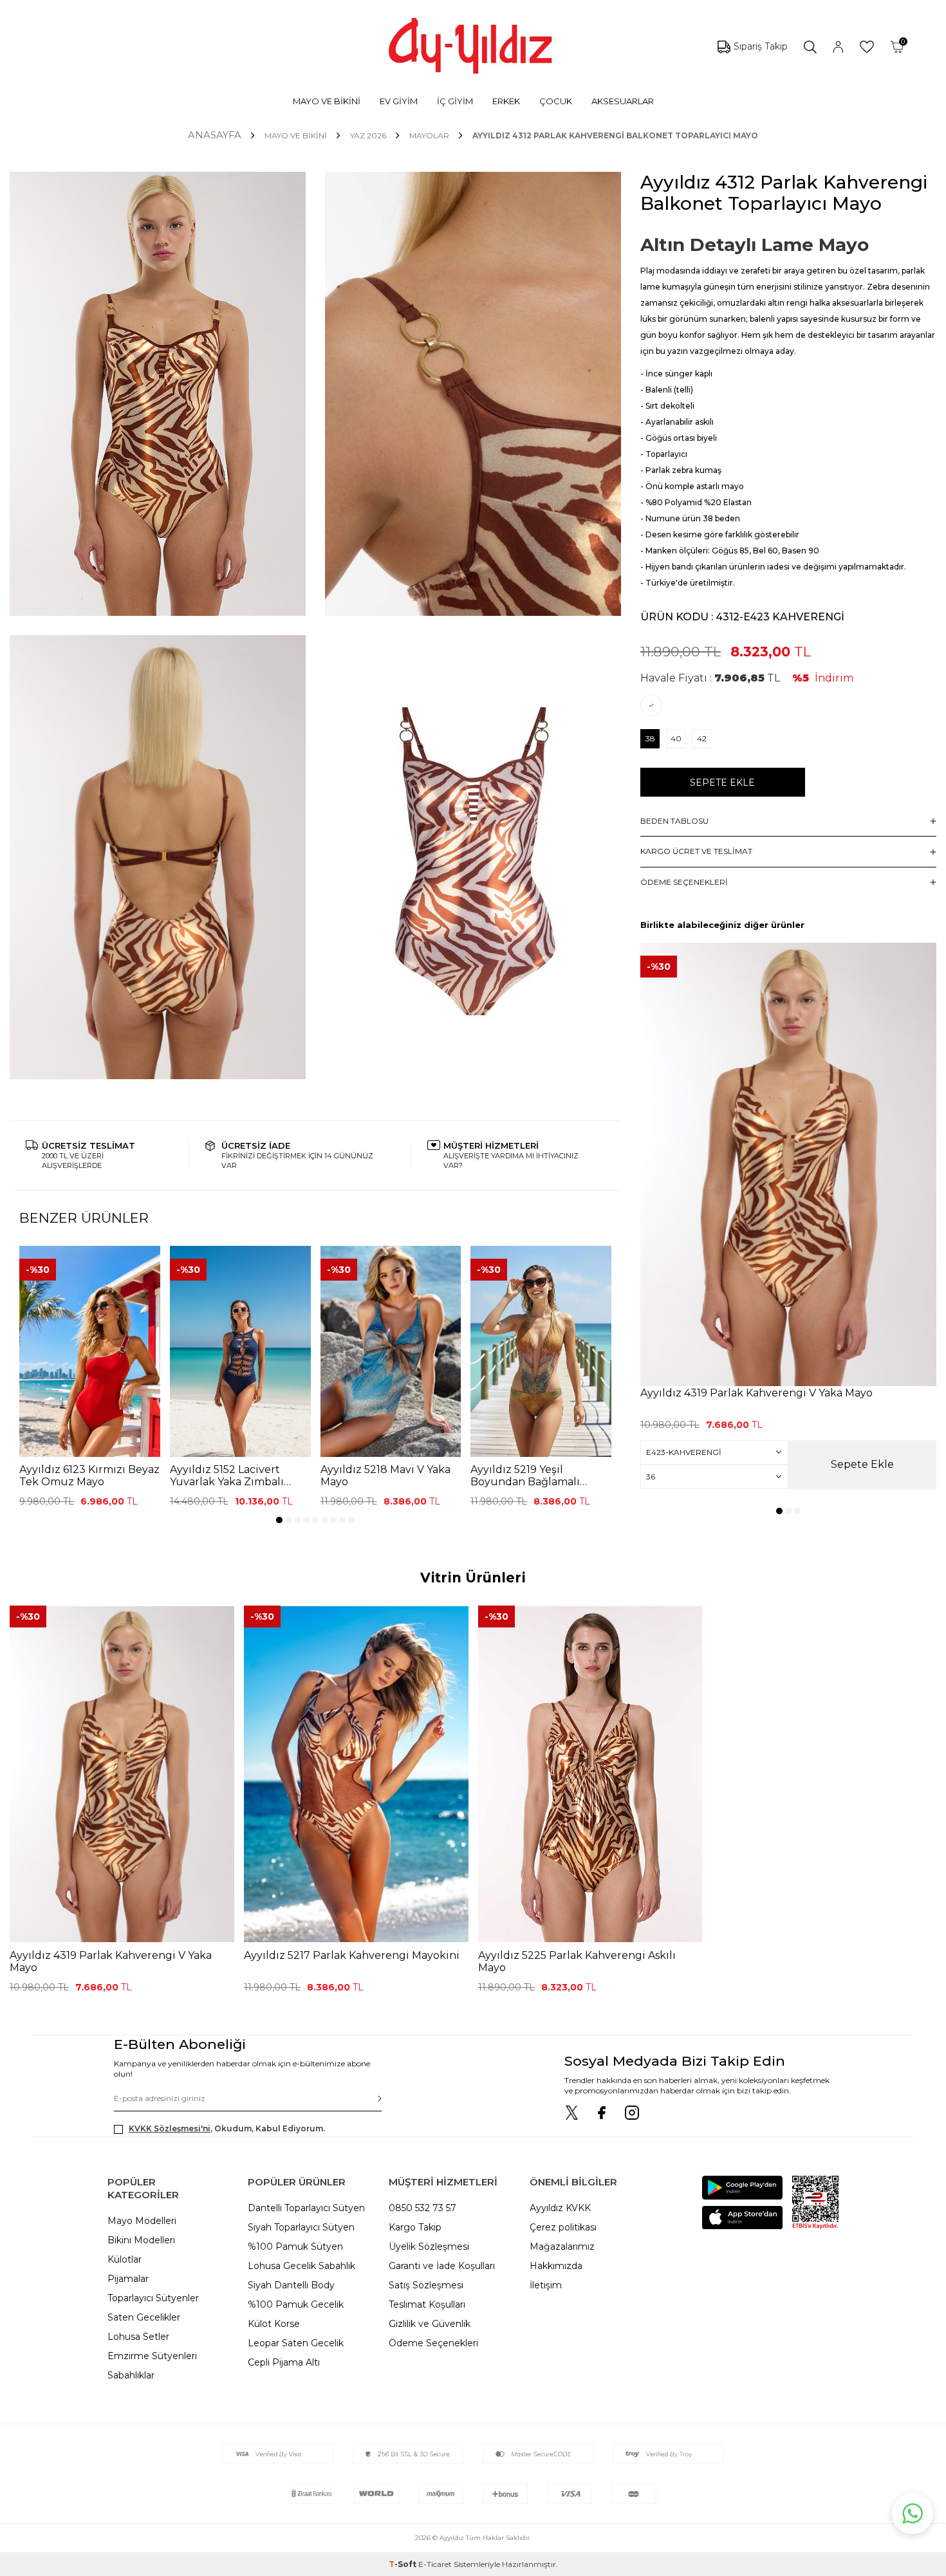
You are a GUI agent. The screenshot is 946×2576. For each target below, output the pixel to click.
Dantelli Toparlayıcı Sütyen (306, 2208)
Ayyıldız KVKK (560, 2208)
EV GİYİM (399, 101)
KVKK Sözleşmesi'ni (170, 2128)
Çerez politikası (563, 2227)
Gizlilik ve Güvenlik (430, 2324)
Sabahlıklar (131, 2375)
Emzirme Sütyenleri (152, 2356)
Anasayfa (215, 135)
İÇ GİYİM (455, 101)
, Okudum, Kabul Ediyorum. (227, 2128)
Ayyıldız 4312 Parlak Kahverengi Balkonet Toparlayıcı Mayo (615, 135)
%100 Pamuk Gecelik (296, 2304)
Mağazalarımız (562, 2247)
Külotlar (125, 2259)
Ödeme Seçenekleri (433, 2343)
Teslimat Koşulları (427, 2304)
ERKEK (506, 101)
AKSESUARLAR (623, 101)
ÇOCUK (556, 101)
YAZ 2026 (368, 135)
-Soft (403, 2564)
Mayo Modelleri (142, 2221)
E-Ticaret (435, 2564)
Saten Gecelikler (144, 2317)
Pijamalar (128, 2279)
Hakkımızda (556, 2266)
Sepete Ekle (722, 783)
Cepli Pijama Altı (284, 2362)
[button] (279, 1520)
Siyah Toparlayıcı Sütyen (301, 2227)
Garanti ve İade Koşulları (442, 2266)
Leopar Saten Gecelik (296, 2343)
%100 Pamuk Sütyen (295, 2247)
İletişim (546, 2285)
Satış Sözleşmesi (426, 2285)
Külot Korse (274, 2324)
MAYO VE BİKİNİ (327, 101)
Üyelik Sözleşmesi (429, 2247)
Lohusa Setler (138, 2337)
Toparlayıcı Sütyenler (153, 2298)
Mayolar (429, 135)
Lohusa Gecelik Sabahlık (301, 2266)
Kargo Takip (415, 2227)
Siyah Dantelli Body (291, 2285)
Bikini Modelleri (141, 2240)
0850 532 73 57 (422, 2208)
